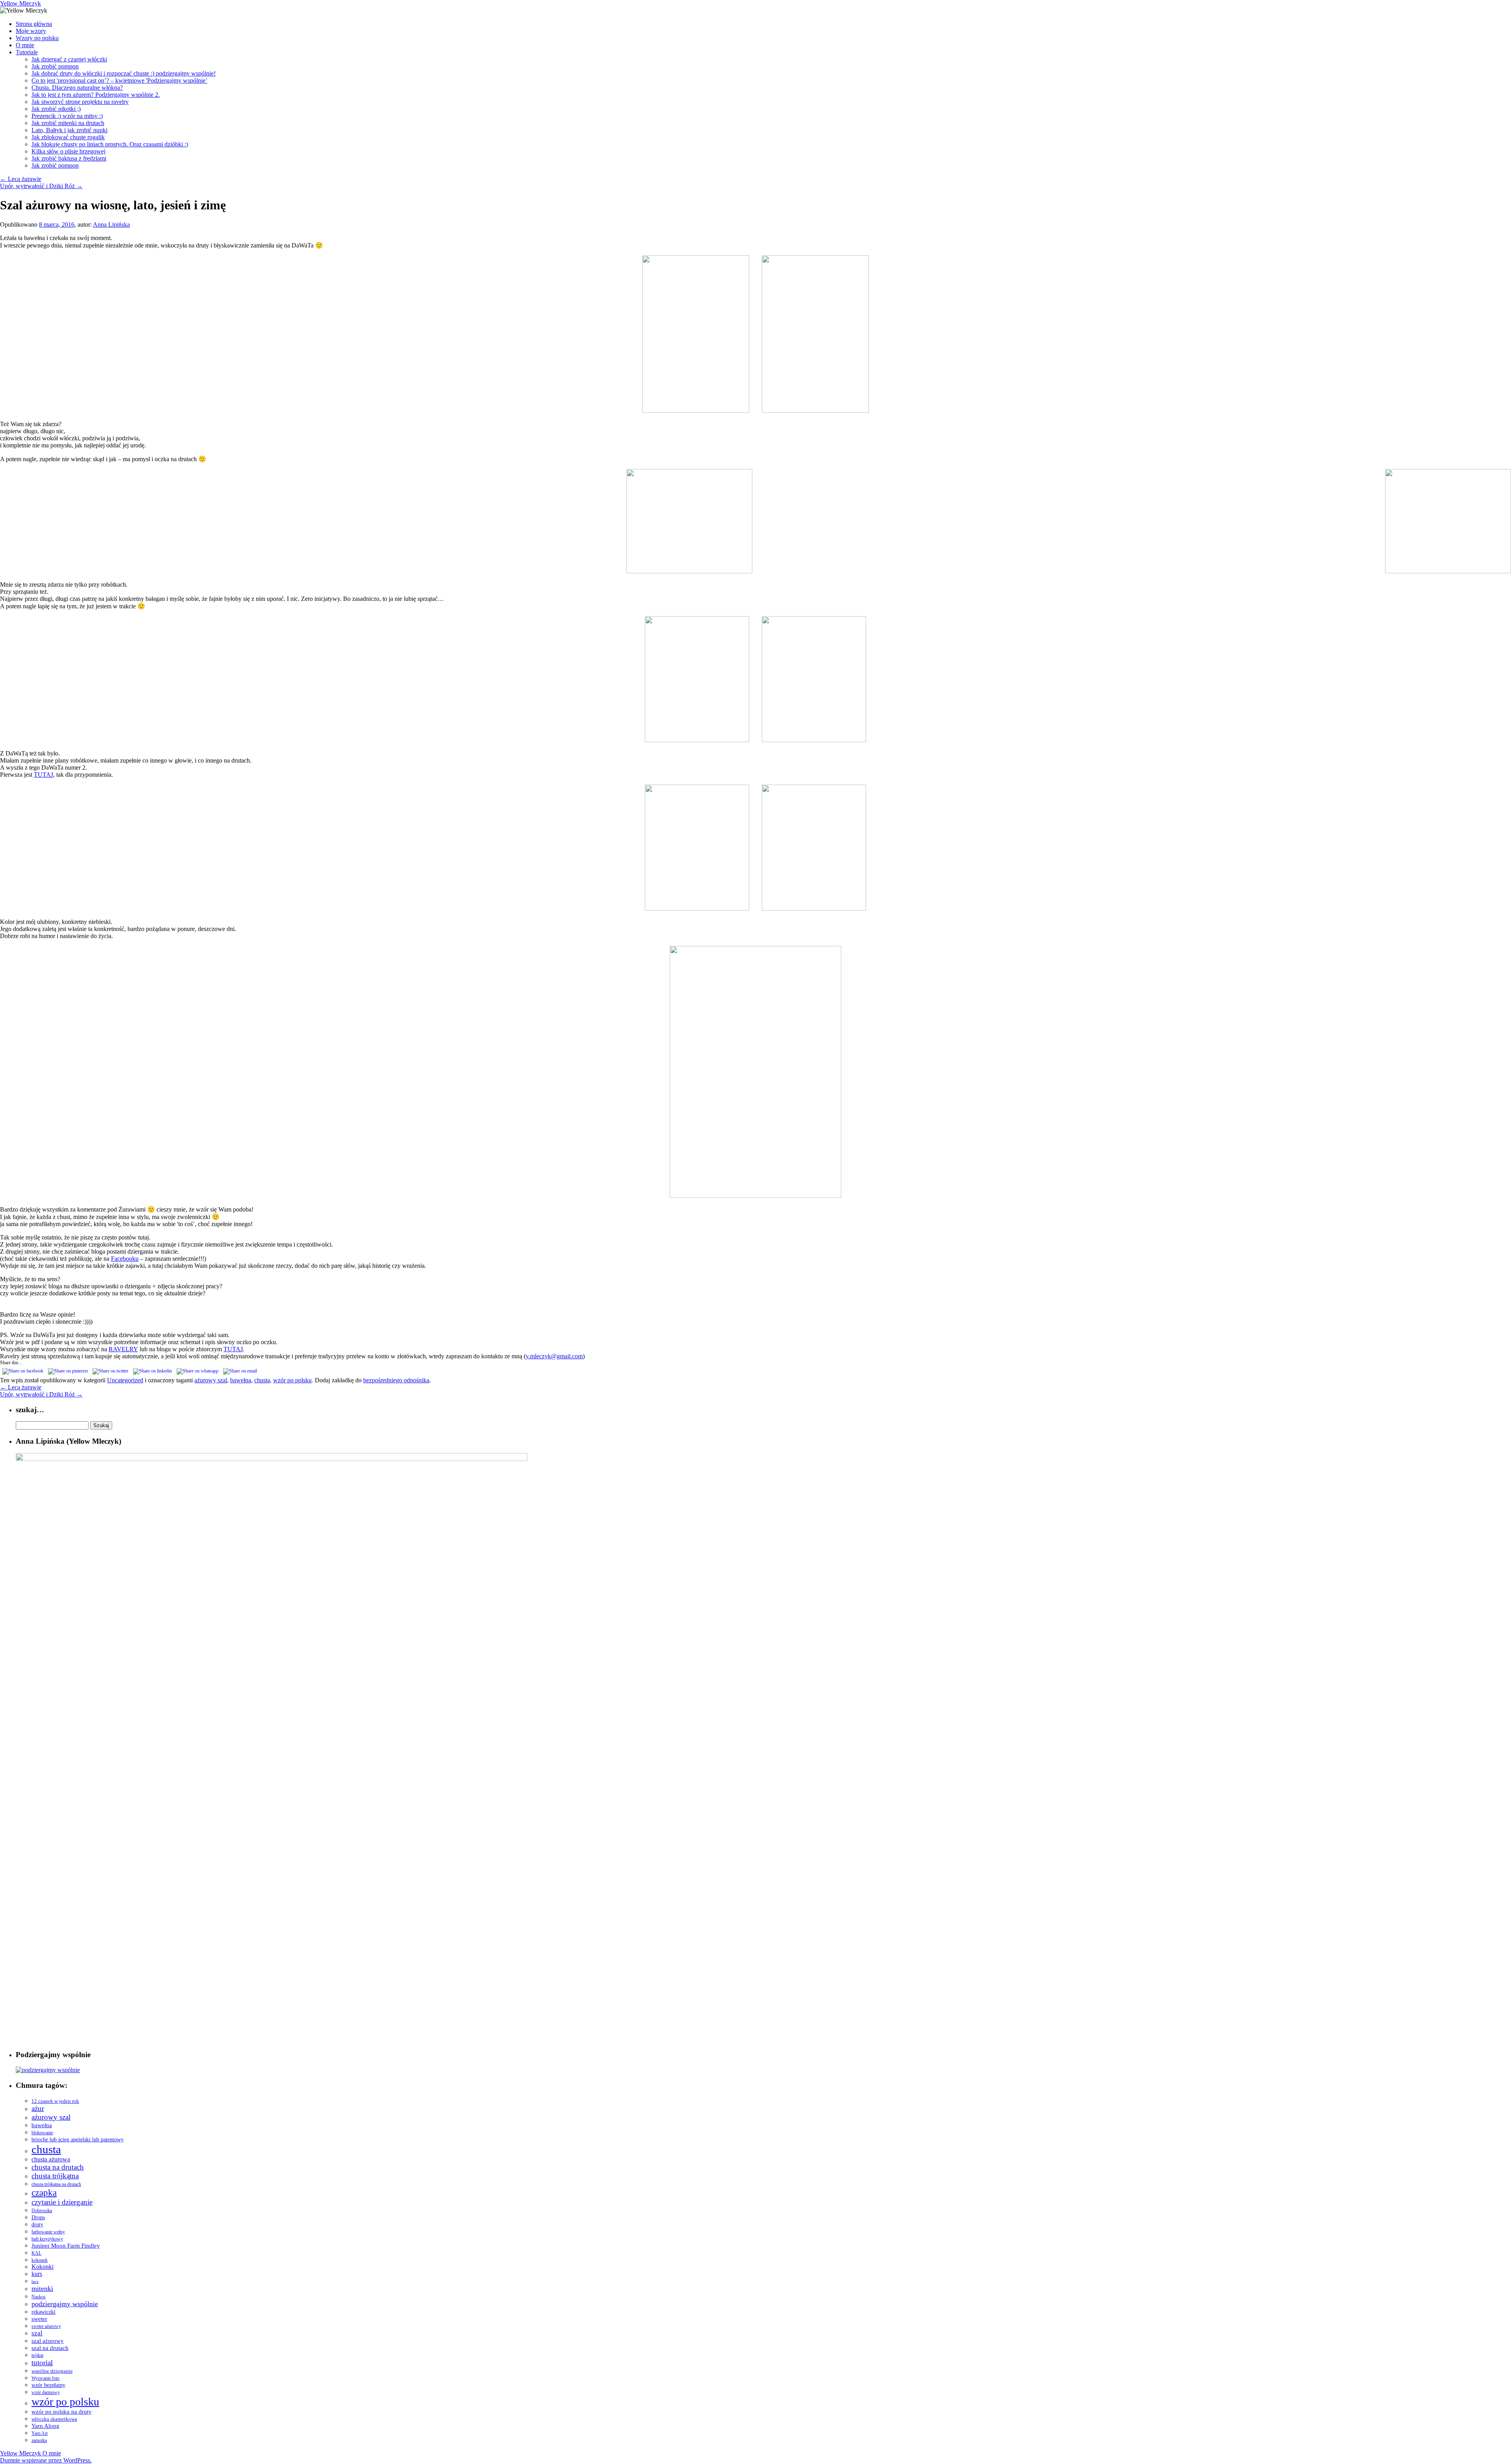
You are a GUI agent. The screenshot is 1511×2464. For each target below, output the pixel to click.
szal (37, 2333)
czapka (44, 2192)
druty (37, 2225)
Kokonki (42, 2267)
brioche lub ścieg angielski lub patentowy (78, 2140)
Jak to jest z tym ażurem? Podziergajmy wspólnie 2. (96, 95)
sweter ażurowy (46, 2326)
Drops (38, 2217)
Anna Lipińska (111, 224)
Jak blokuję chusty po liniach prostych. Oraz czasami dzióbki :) (110, 144)
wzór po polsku (292, 1380)
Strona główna (34, 24)
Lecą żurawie (21, 179)
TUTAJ (43, 775)
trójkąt (37, 2355)
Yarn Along (45, 2426)
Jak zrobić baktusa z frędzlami (69, 158)
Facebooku (125, 1259)
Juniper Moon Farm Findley (66, 2245)
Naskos (39, 2297)
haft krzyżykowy (47, 2239)
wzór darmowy (46, 2392)
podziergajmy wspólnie (65, 2304)
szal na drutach (50, 2348)
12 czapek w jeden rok (55, 2101)
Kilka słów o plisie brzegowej (68, 151)
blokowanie (42, 2133)
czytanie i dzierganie (62, 2202)
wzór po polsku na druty (62, 2412)
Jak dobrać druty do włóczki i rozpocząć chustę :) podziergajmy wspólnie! (124, 73)
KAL (36, 2253)
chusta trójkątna (55, 2176)
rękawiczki (43, 2312)
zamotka (39, 2440)
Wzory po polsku (37, 38)
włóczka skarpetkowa (54, 2419)
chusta (262, 1380)
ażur (38, 2108)
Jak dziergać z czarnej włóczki (69, 59)
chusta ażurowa (51, 2159)
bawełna (241, 1380)
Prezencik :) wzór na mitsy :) (67, 116)
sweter (39, 2319)
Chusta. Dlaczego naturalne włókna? (77, 88)
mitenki (42, 2289)
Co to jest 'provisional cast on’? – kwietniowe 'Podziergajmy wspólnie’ (119, 80)
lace (35, 2282)
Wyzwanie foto (45, 2378)
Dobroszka (42, 2211)
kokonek (40, 2260)
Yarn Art (40, 2433)
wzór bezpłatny (48, 2385)
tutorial (42, 2363)
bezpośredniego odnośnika (396, 1380)
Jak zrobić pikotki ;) (56, 109)
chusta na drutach (58, 2167)
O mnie (25, 45)
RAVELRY (123, 1349)
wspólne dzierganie (52, 2371)
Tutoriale (27, 52)
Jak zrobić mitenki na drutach (68, 123)
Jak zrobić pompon (55, 66)
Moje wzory (31, 31)
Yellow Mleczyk (20, 3)
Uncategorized (125, 1380)
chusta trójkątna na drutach (56, 2184)
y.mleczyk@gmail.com (554, 1356)
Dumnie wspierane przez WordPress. (46, 2460)
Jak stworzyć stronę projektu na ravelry (80, 102)
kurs (37, 2274)
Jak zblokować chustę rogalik (68, 137)
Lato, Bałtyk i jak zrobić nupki (69, 130)
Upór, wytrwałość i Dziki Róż (41, 186)
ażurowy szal (211, 1380)
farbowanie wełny (48, 2232)
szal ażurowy (48, 2341)
